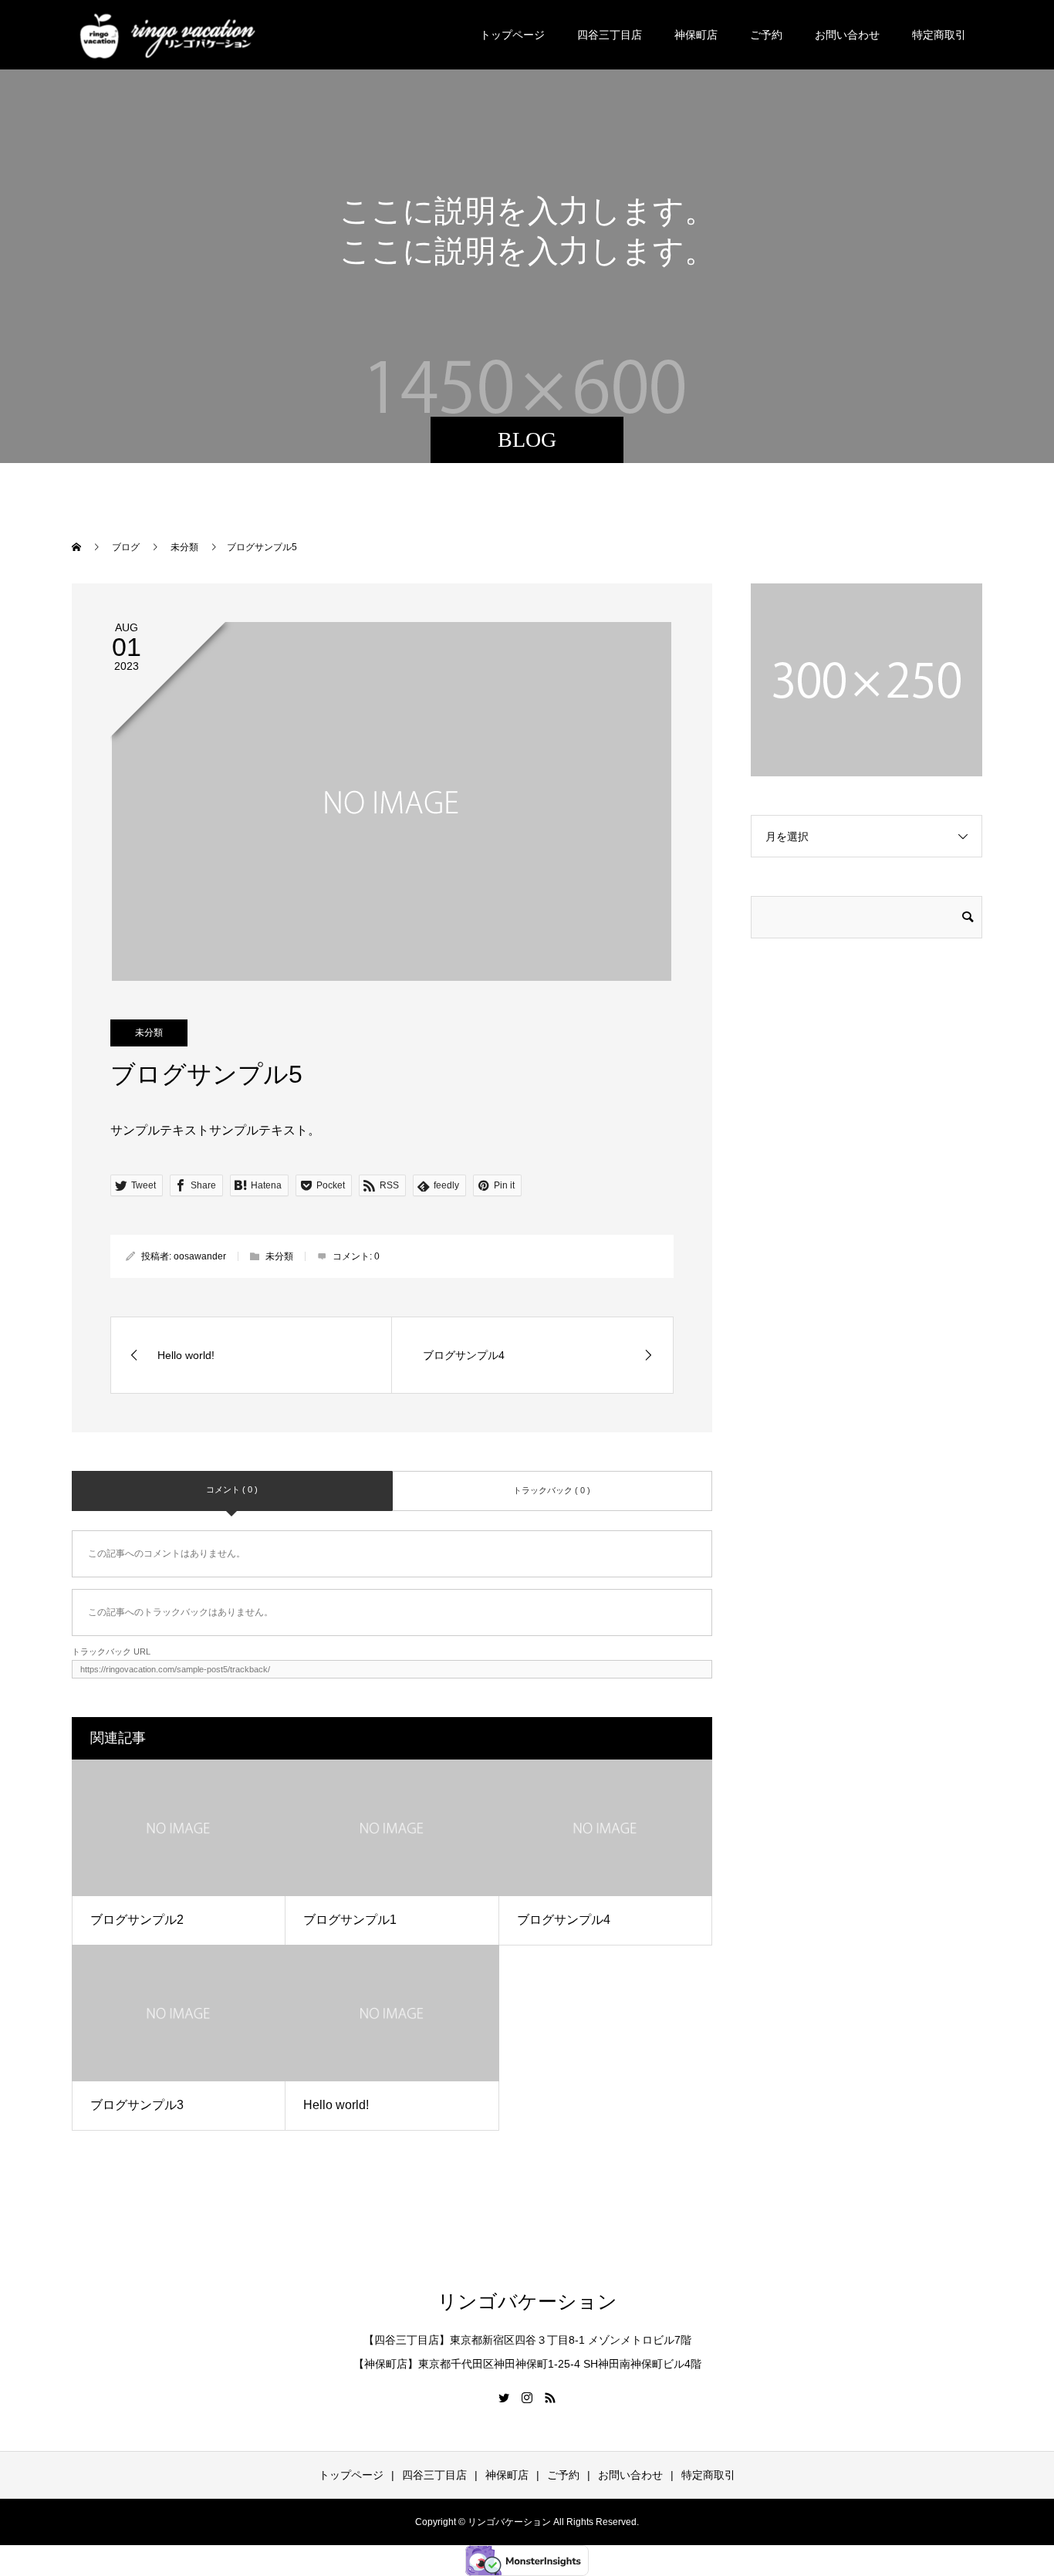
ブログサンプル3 (137, 2105)
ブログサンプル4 (564, 1920)
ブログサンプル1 (350, 1920)
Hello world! (336, 2105)
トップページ (512, 35)
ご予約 (766, 35)
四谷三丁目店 (610, 35)
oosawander (200, 1256)
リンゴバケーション (527, 2302)
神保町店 (696, 35)
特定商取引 (939, 35)
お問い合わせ (847, 35)
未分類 (149, 1033)
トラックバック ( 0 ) (552, 1490)
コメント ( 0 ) (232, 1489)
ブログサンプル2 (137, 1920)
